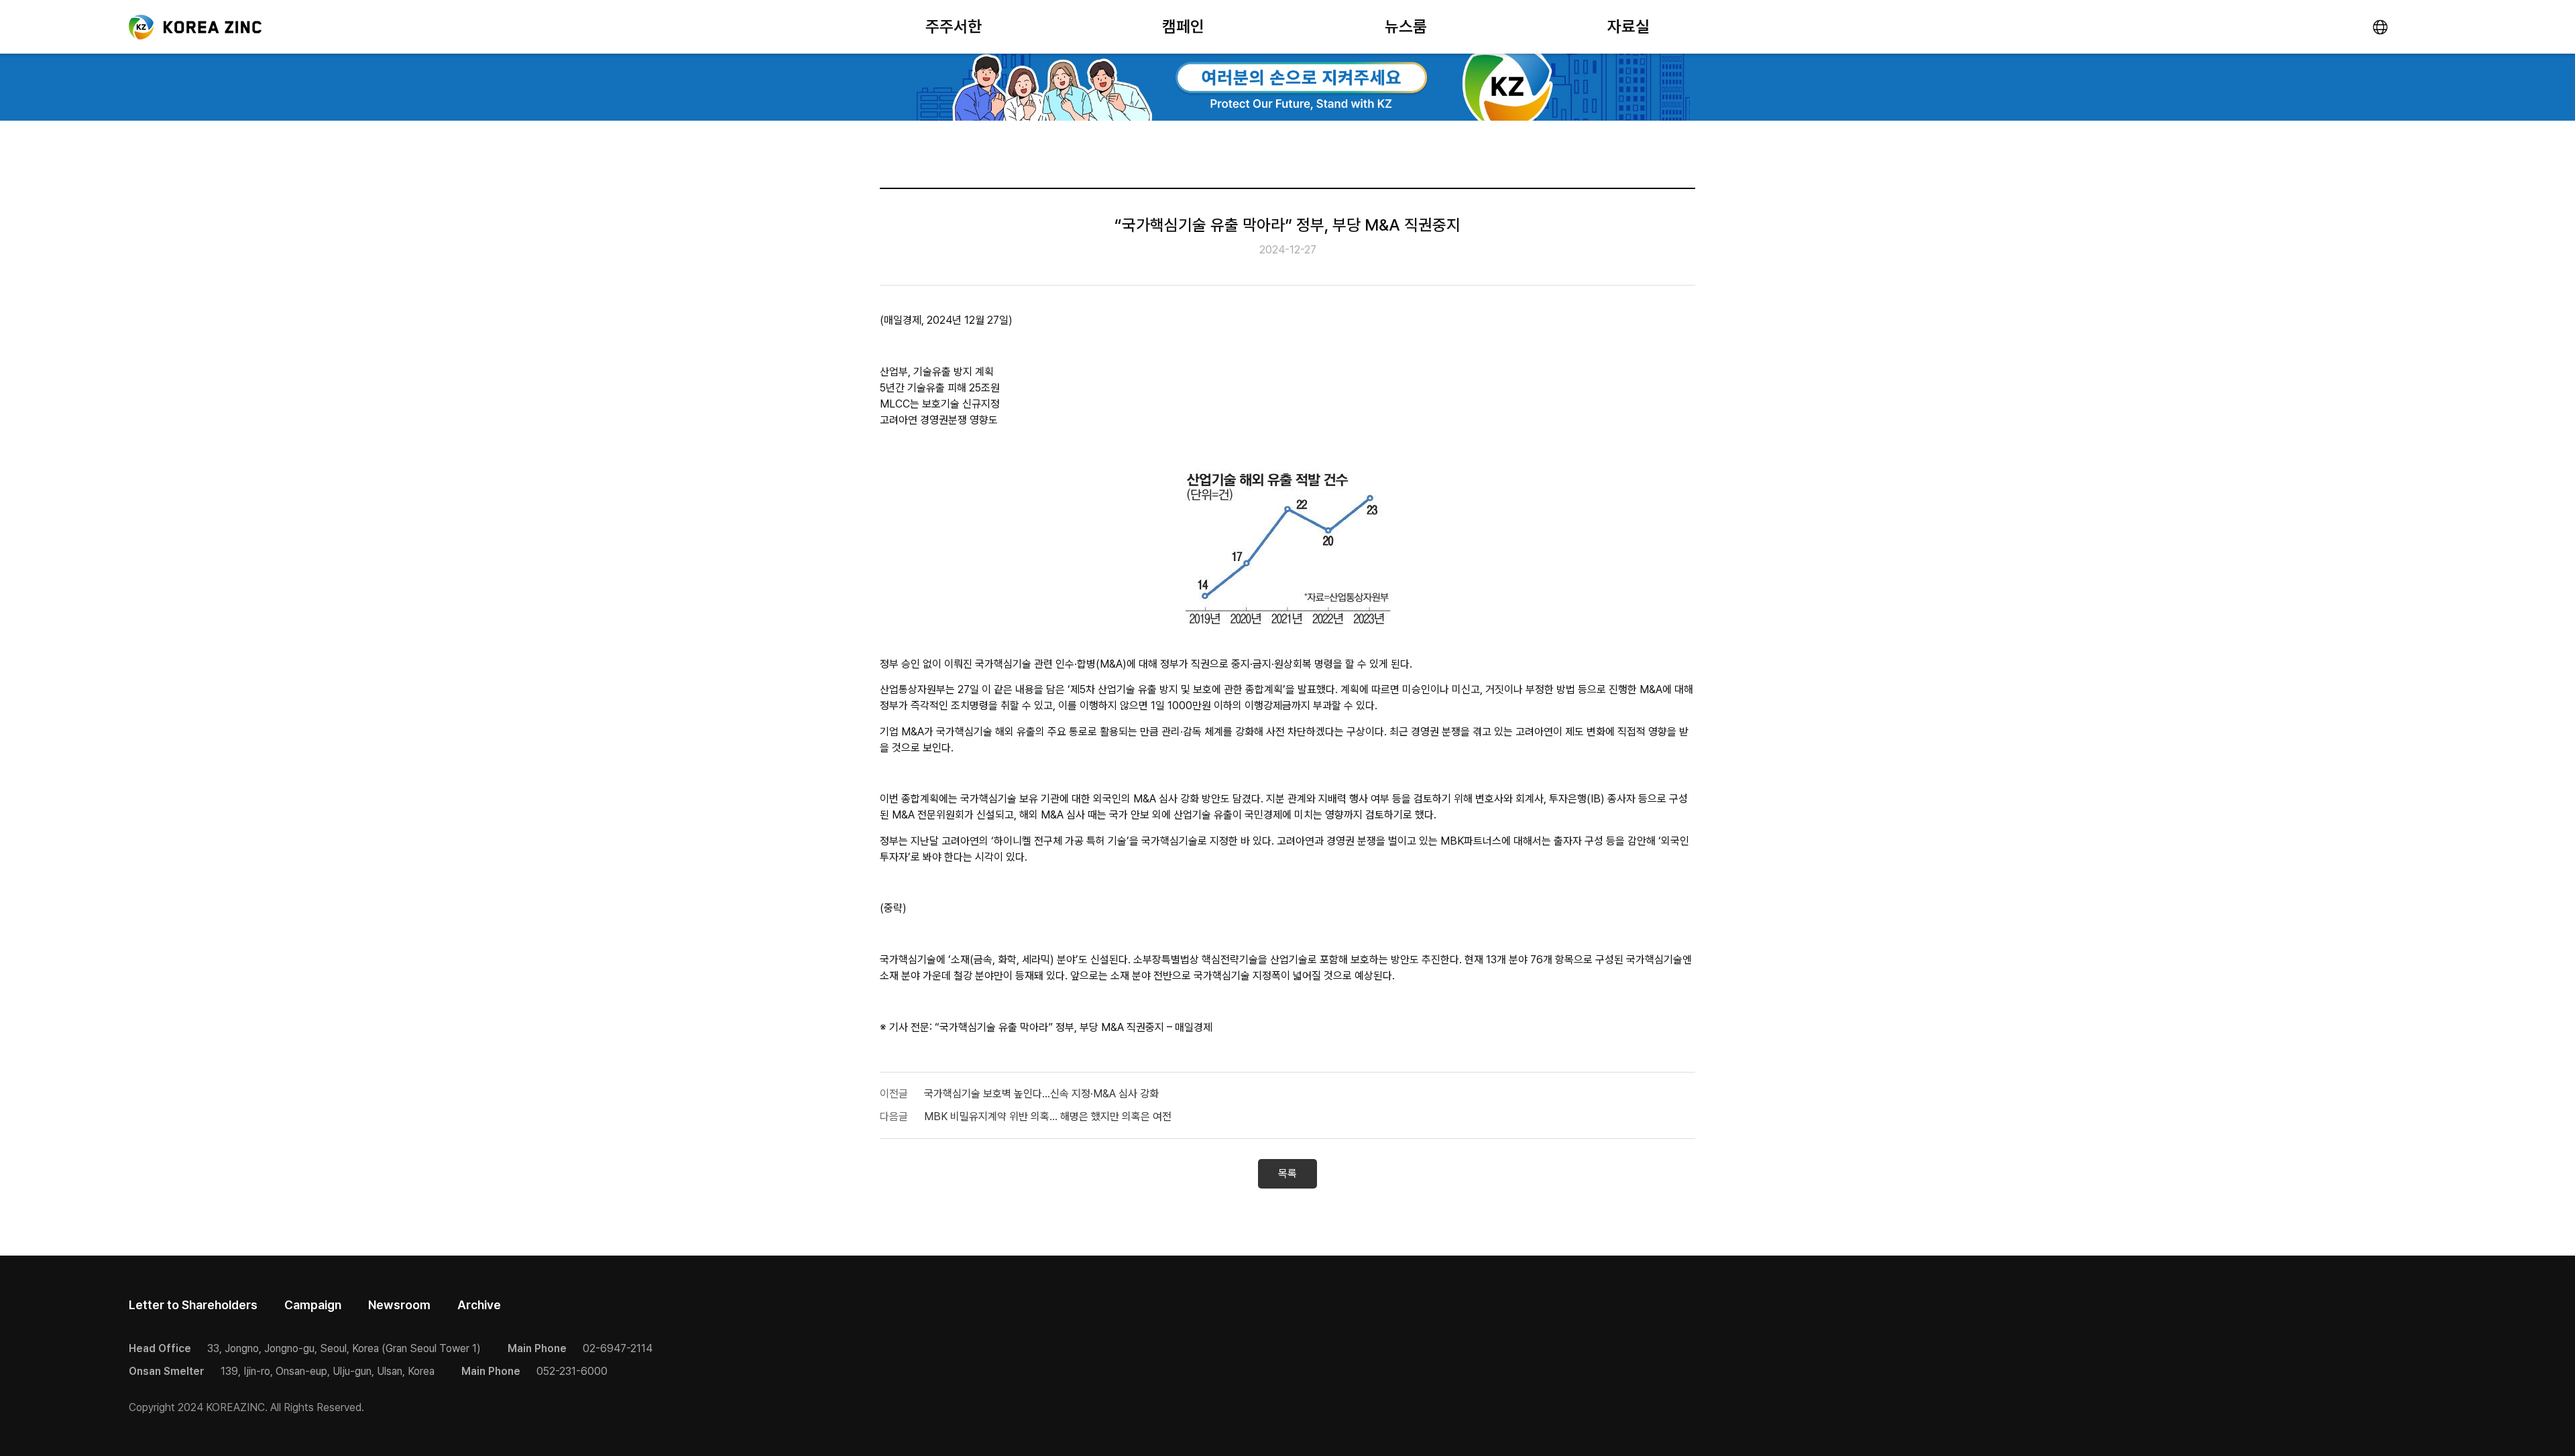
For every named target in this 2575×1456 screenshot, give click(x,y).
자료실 (1628, 26)
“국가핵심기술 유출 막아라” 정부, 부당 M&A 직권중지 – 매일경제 (1074, 1027)
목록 (1287, 1173)
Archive (479, 1305)
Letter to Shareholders (193, 1305)
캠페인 (1183, 26)
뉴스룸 (1406, 26)
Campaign (313, 1305)
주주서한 (954, 26)
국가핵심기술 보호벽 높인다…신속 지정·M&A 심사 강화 (1041, 1094)
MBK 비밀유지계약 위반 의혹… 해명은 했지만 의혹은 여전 (1048, 1116)
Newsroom (399, 1305)
